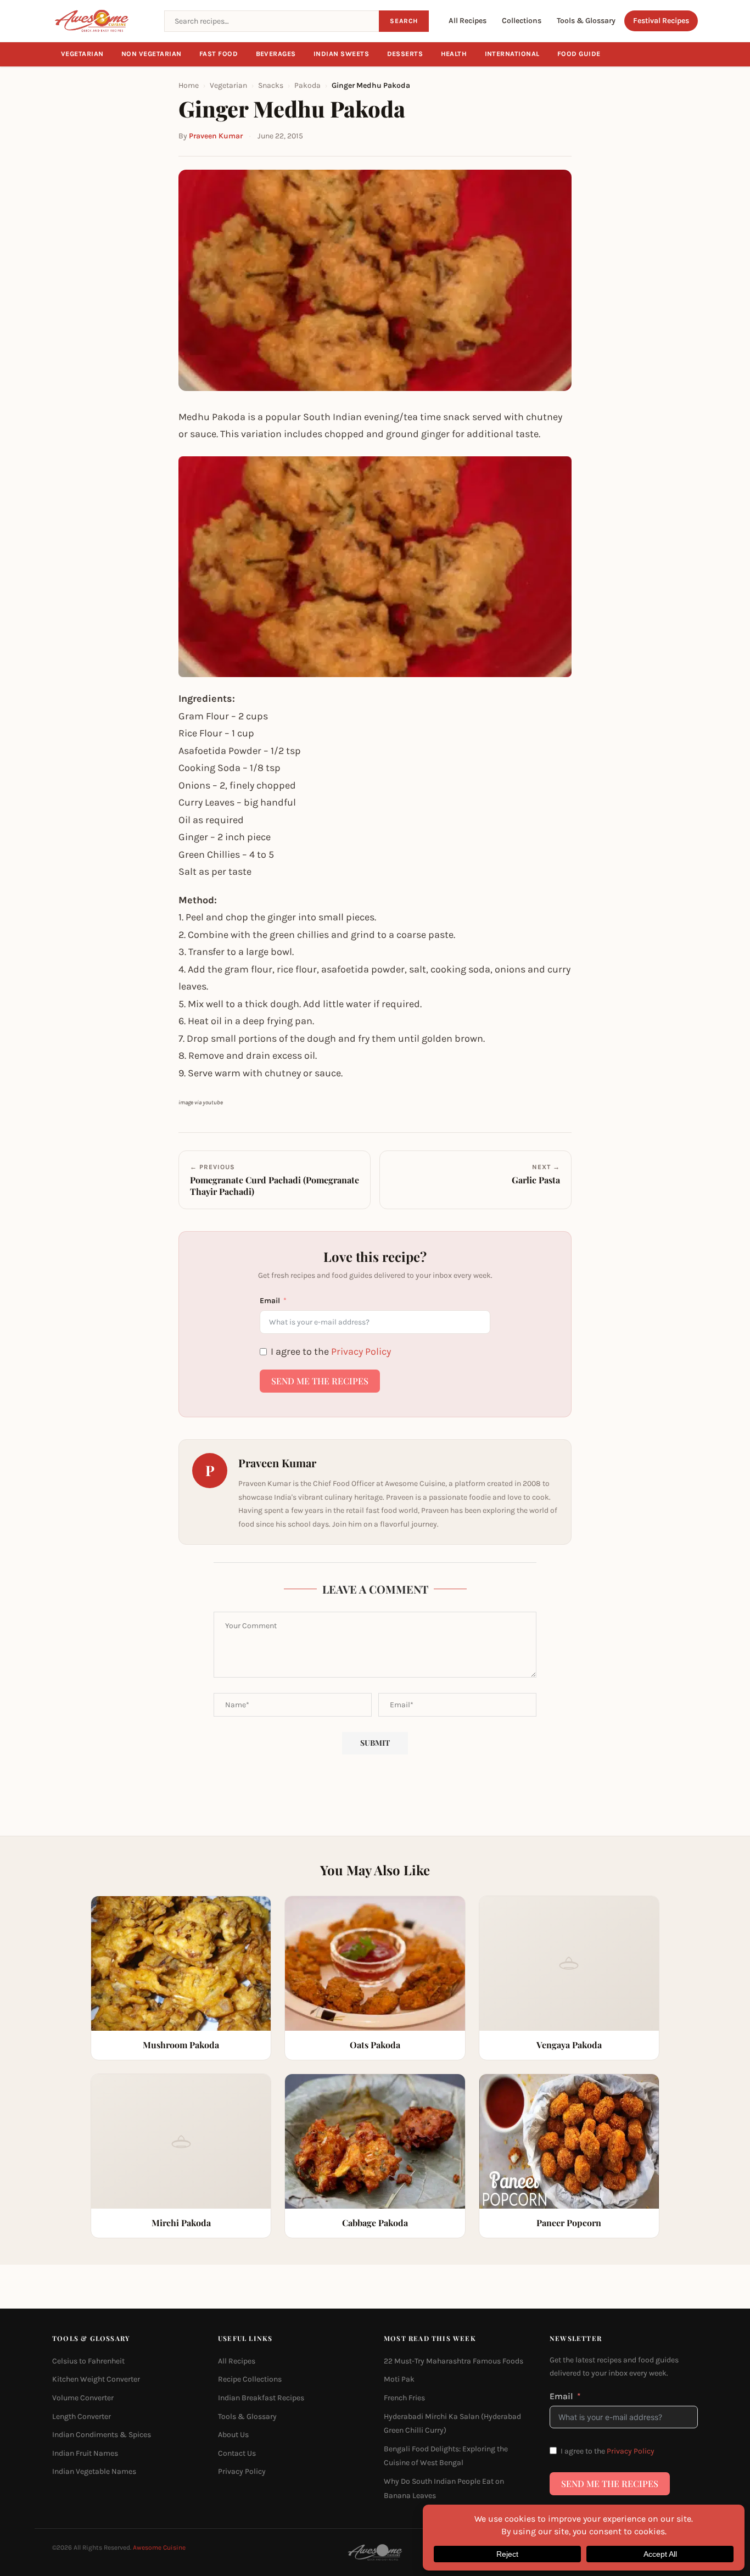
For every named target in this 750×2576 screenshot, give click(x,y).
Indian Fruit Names (85, 2453)
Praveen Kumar (216, 136)
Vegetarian (82, 54)
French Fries (404, 2398)
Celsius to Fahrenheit (88, 2361)
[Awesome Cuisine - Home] (102, 21)
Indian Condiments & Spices (102, 2435)
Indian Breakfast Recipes (261, 2398)
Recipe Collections (250, 2380)
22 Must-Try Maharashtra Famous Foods (454, 2361)
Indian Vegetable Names (94, 2472)
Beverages (276, 54)
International (513, 54)
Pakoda (307, 85)
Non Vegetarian (152, 54)
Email (270, 1301)
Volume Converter (83, 2398)
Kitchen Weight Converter (96, 2380)
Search (404, 21)
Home (189, 85)
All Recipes (468, 21)
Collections (522, 21)
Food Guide (579, 54)
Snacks (271, 85)
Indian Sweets (342, 54)
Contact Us (237, 2453)
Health (454, 54)
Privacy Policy (361, 1351)
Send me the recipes (320, 1381)
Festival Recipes (661, 21)
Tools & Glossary (586, 21)
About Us (233, 2435)
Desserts (405, 54)
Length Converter (82, 2416)
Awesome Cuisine (159, 2547)
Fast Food (219, 54)
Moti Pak (399, 2380)
